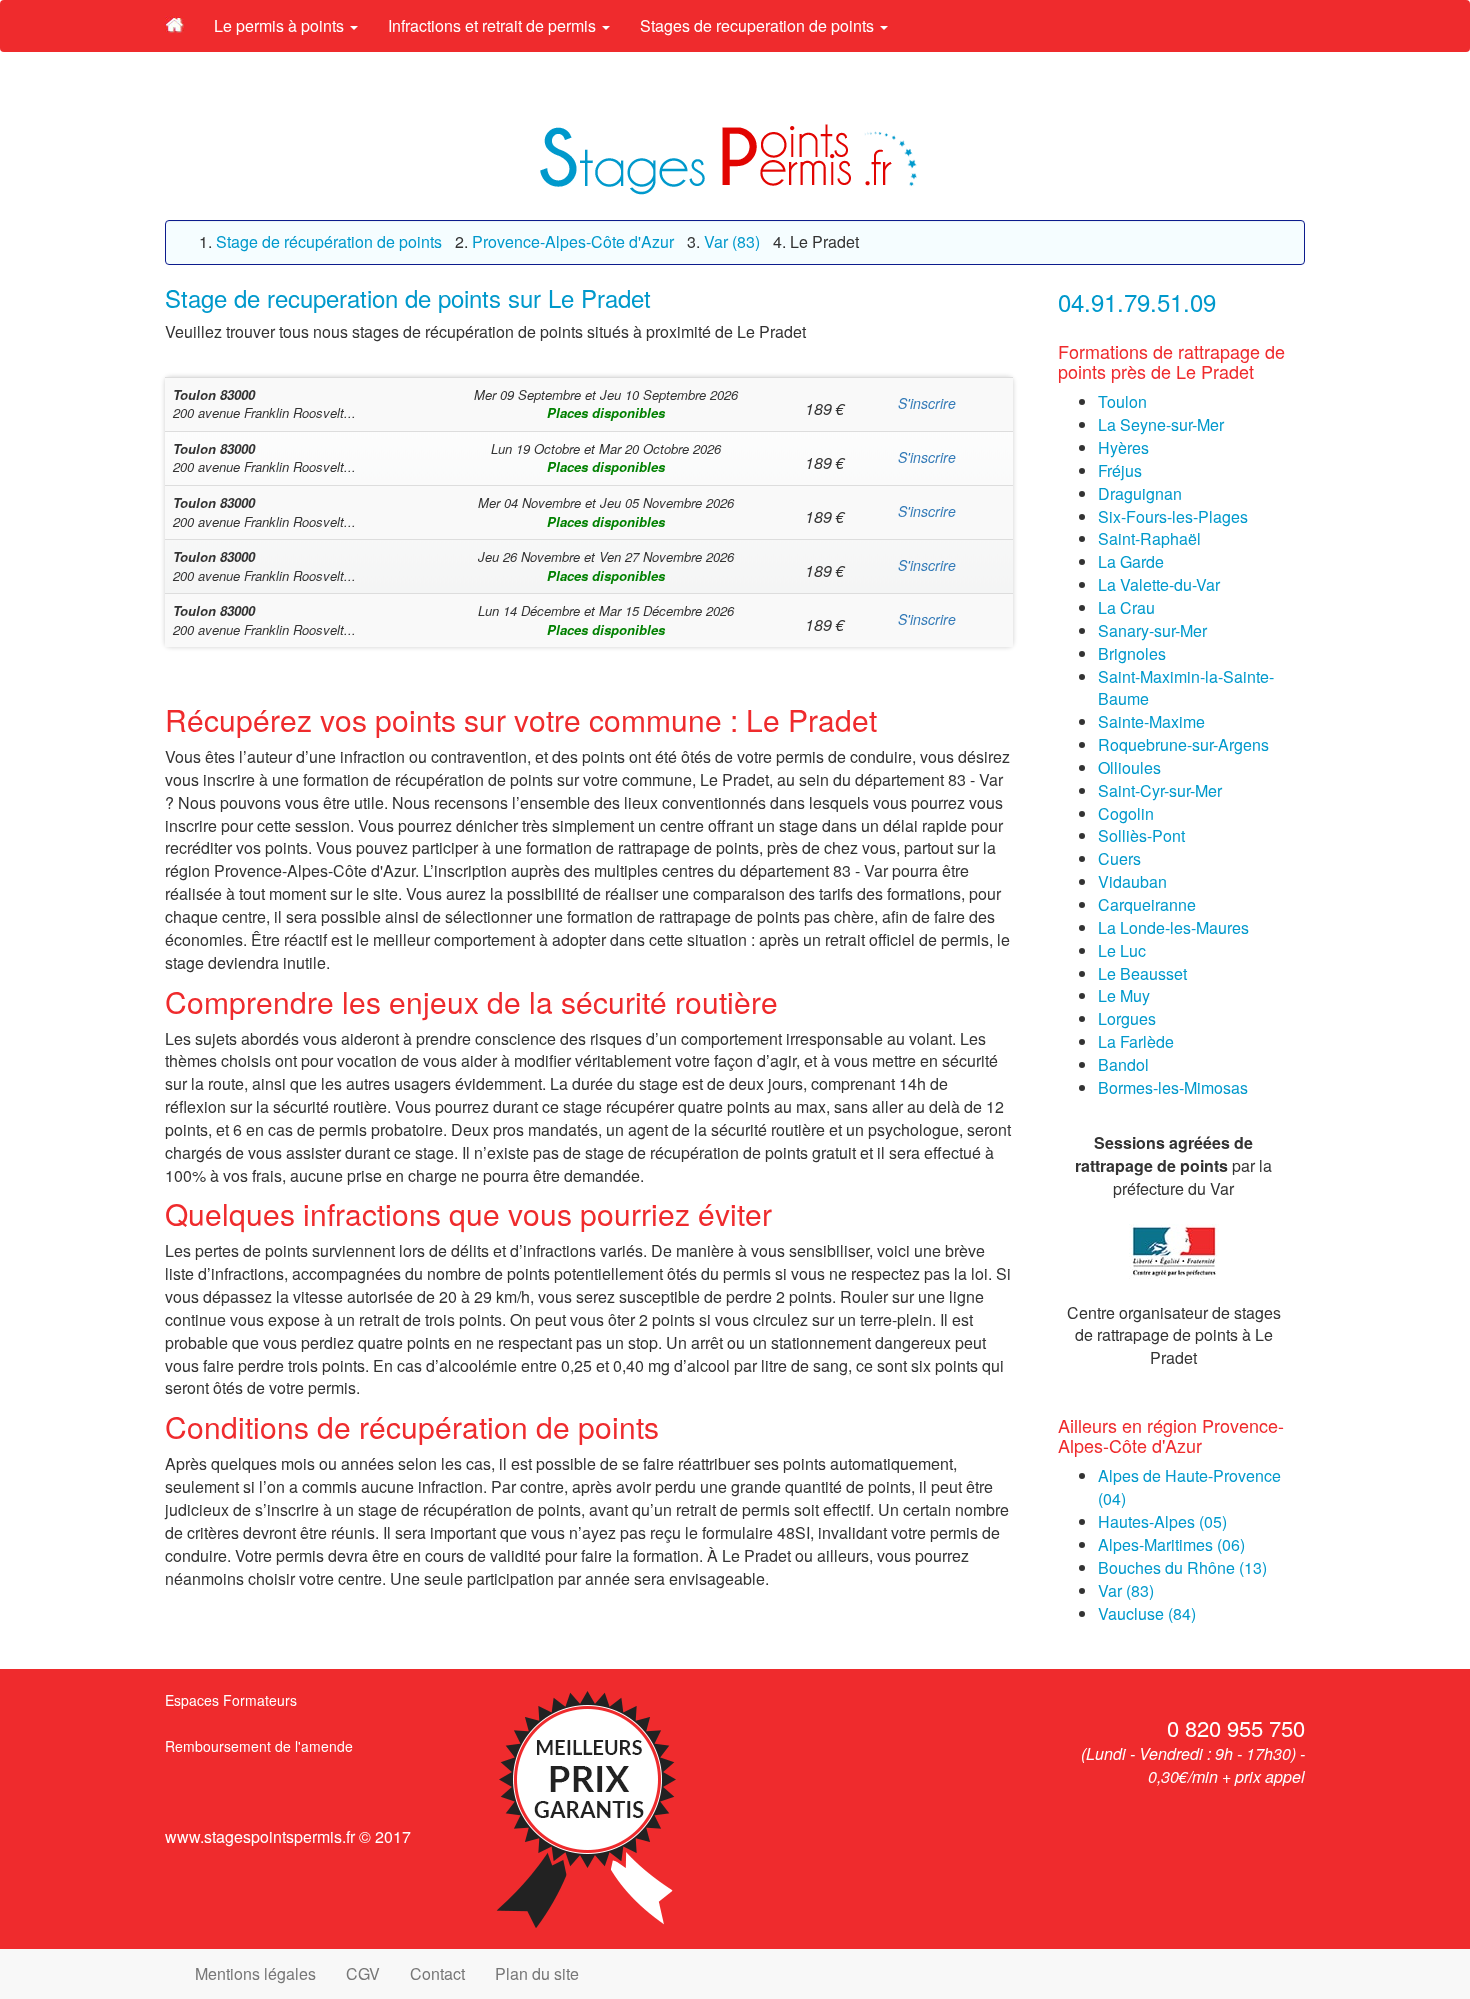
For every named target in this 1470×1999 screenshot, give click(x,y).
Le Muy (1124, 995)
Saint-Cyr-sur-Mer (1160, 790)
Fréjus (1120, 470)
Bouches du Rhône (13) (1182, 1567)
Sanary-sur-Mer (1152, 630)
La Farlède (1136, 1041)
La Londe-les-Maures (1173, 927)
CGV (363, 1973)
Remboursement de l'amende (259, 1746)
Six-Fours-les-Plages (1173, 516)
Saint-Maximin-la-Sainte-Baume (1186, 688)
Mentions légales (255, 1973)
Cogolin (1126, 813)
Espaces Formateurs (231, 1700)
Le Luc (1122, 950)
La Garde (1131, 561)
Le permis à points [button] (281, 25)
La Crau (1126, 607)
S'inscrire (927, 403)
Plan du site (537, 1973)
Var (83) (1126, 1590)
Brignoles (1132, 653)
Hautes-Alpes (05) (1162, 1521)
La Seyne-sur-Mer (1161, 424)
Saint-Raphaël (1149, 538)
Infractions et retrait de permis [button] (494, 25)
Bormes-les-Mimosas (1173, 1087)
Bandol (1123, 1064)
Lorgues (1127, 1018)
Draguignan (1140, 493)
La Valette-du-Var (1159, 584)
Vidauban (1132, 881)
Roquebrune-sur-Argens (1183, 744)
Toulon (1122, 401)
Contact (437, 1973)
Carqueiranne (1147, 904)
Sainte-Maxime (1151, 721)
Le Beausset (1142, 973)
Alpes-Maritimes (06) (1171, 1544)
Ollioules (1129, 767)
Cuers (1119, 858)
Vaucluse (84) (1147, 1613)
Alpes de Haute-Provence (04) (1189, 1487)
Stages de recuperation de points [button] (759, 25)
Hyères (1123, 447)
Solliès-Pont (1141, 835)
